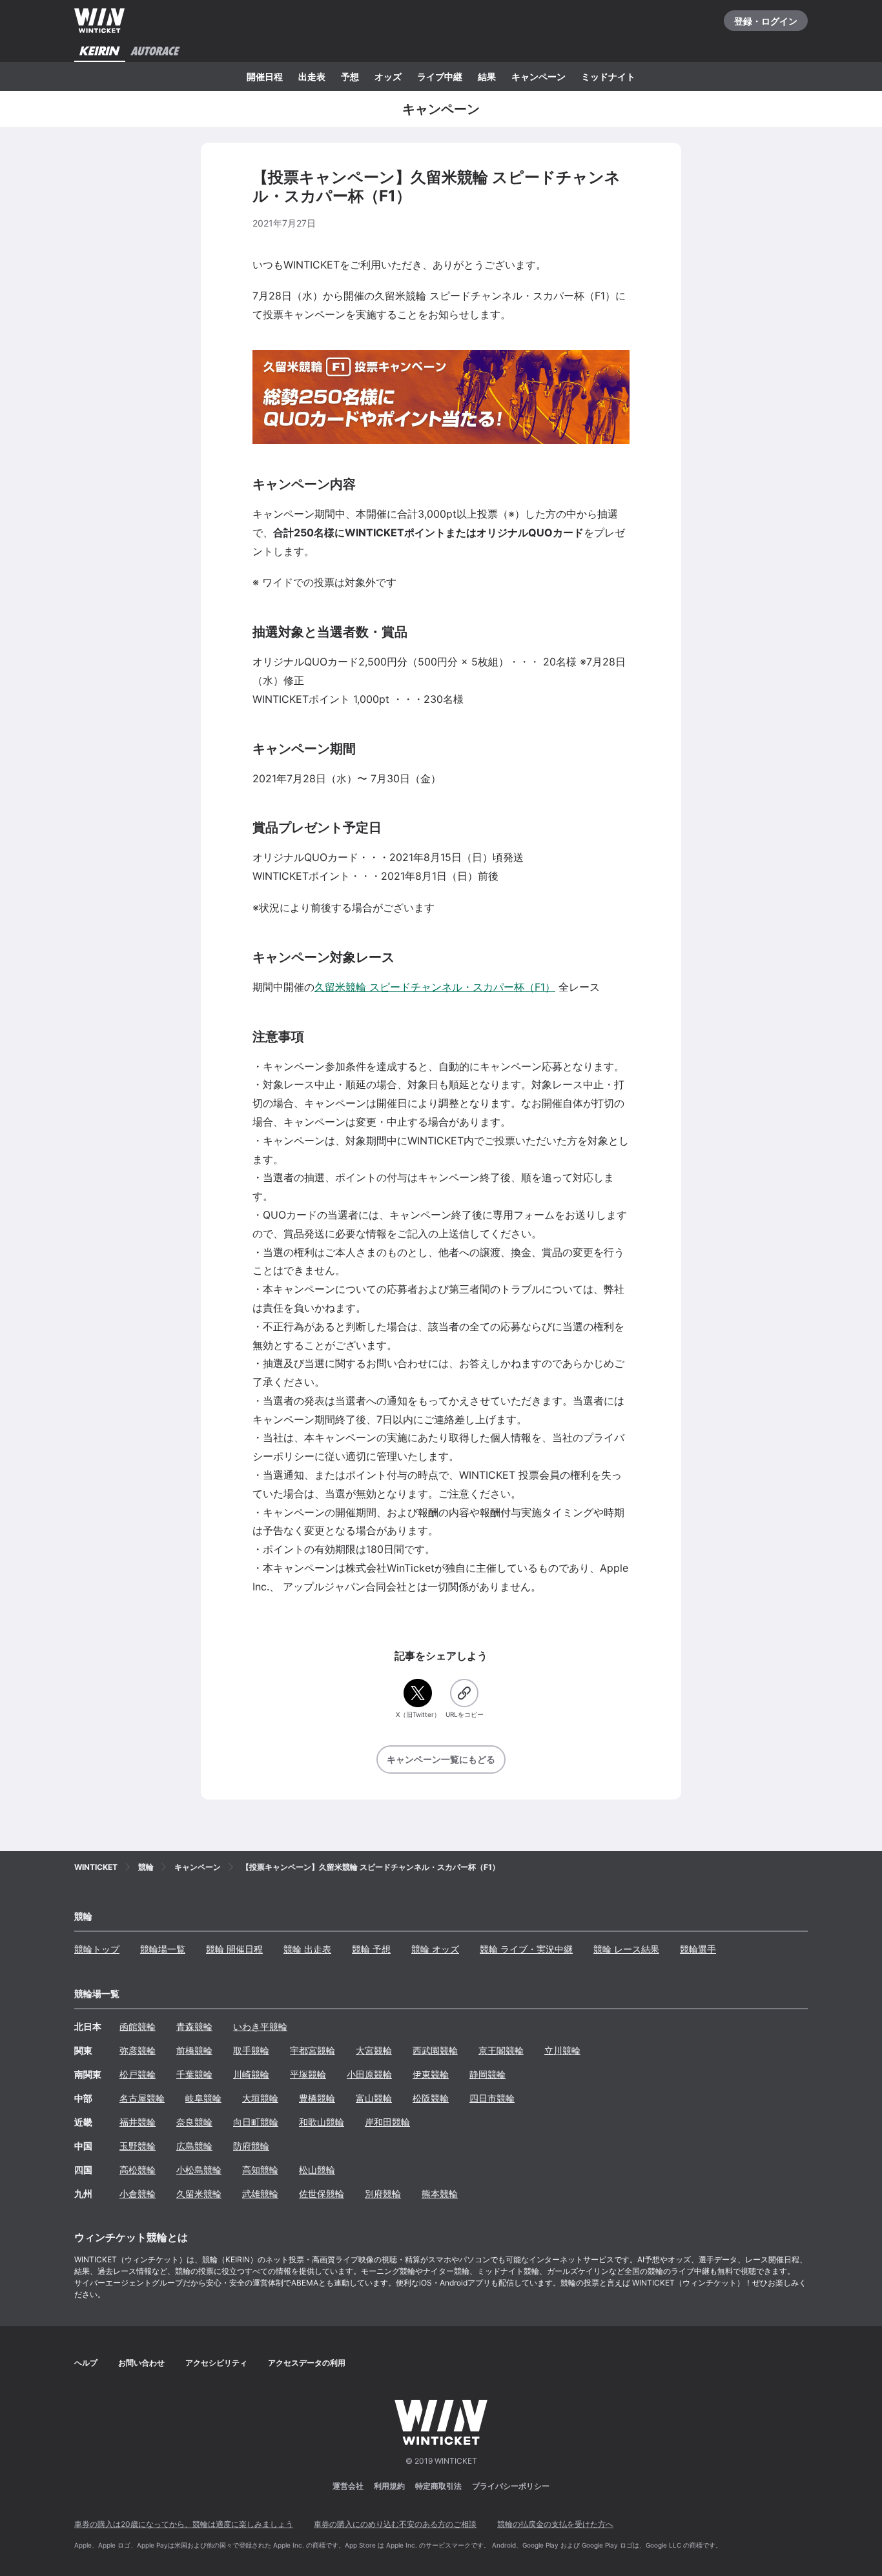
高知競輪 (260, 2170)
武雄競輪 (260, 2194)
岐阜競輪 (203, 2098)
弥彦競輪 (138, 2050)
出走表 (312, 76)
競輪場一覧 (163, 1949)
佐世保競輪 (322, 2194)
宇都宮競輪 (313, 2050)
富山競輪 (374, 2098)
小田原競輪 (369, 2074)
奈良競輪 (194, 2122)
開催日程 (265, 76)
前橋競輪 (194, 2050)
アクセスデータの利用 (307, 2363)
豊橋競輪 (317, 2098)
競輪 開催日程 (234, 1949)
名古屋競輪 (142, 2098)
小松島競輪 (199, 2170)
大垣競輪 (260, 2098)
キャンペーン (538, 76)
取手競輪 (251, 2050)
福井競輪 (138, 2122)
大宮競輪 (374, 2050)
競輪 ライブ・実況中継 (526, 1949)
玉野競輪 (138, 2146)
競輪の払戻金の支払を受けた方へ (555, 2524)
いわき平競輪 (260, 2026)
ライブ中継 (440, 76)
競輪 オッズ (435, 1949)
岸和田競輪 (387, 2122)
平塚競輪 (308, 2074)
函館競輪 (138, 2026)
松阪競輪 (431, 2098)
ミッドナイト (608, 76)
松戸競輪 (138, 2074)
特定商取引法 (438, 2486)
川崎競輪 (251, 2074)
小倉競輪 (138, 2194)
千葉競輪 (194, 2074)
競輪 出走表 (307, 1949)
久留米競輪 (199, 2194)
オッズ (388, 76)
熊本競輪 (440, 2194)
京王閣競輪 (501, 2050)
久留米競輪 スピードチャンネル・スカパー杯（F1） (435, 987)
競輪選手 (698, 1949)
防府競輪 (251, 2146)
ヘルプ (86, 2363)
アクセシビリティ (216, 2363)
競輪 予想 (371, 1949)
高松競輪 (138, 2170)
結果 (487, 76)
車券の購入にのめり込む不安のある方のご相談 (395, 2524)
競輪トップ (97, 1949)
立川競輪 (562, 2050)
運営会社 (348, 2486)
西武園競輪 (435, 2050)
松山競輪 (317, 2170)
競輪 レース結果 (626, 1949)
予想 (350, 76)
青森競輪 (194, 2026)
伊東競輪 (431, 2074)
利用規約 (389, 2486)
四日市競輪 (492, 2098)
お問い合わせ (141, 2363)
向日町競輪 (256, 2122)
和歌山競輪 (322, 2122)
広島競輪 (194, 2146)
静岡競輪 (487, 2074)
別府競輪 (383, 2194)
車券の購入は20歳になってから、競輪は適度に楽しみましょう (184, 2524)
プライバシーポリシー (511, 2486)
